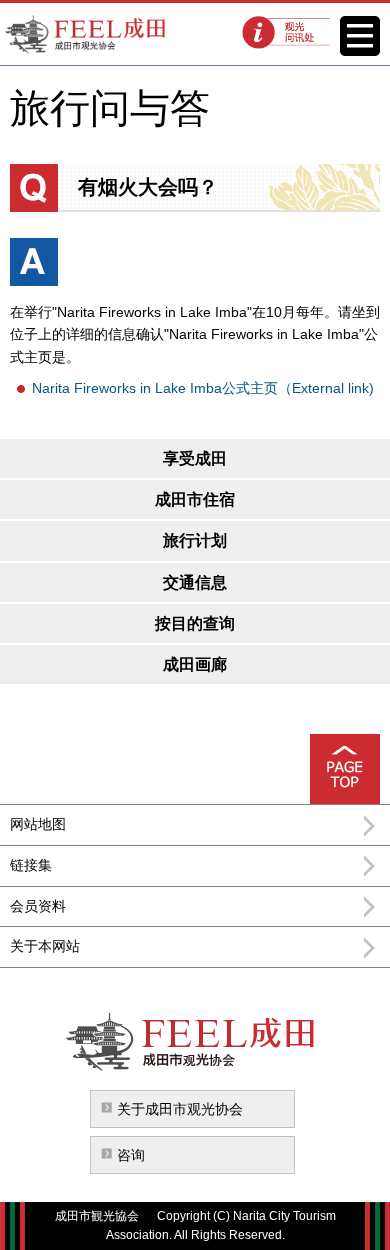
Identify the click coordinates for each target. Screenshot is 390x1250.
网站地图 (38, 824)
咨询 (131, 1155)
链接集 (31, 865)
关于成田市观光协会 (180, 1109)
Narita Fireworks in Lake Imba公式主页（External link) (203, 388)
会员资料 (38, 906)
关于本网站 (45, 946)
